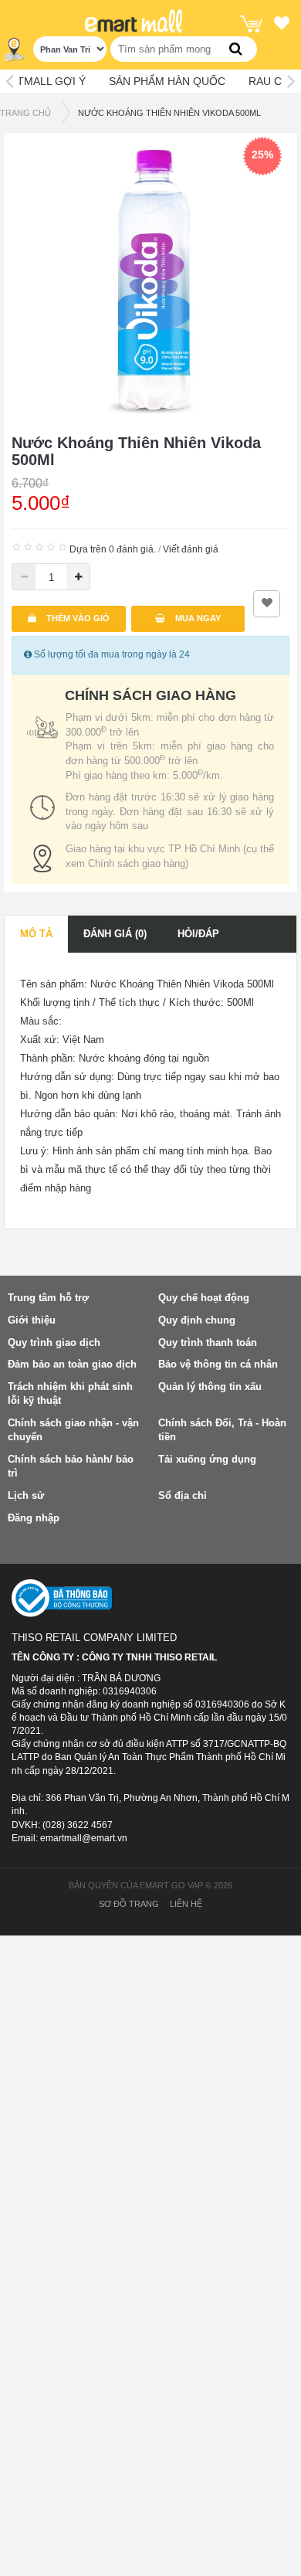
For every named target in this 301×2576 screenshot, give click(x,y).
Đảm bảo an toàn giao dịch (72, 1364)
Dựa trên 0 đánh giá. (113, 549)
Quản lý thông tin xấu (210, 1387)
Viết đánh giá (191, 549)
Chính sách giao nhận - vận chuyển (73, 1430)
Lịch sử (26, 1495)
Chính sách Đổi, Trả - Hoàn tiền (222, 1430)
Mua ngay (197, 618)
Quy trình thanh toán (208, 1342)
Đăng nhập (34, 1518)
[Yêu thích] (282, 25)
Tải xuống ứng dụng (207, 1459)
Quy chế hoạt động (204, 1298)
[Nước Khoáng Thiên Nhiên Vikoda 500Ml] (150, 279)
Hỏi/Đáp (198, 934)
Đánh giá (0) (115, 934)
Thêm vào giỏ (77, 618)
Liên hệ (186, 1904)
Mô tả (36, 934)
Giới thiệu (32, 1320)
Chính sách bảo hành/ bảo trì (71, 1466)
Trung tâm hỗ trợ (48, 1298)
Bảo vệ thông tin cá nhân (218, 1364)
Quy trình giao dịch (54, 1342)
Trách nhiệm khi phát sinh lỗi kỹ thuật (70, 1394)
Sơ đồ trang (129, 1904)
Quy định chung (197, 1320)
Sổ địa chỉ (183, 1495)
